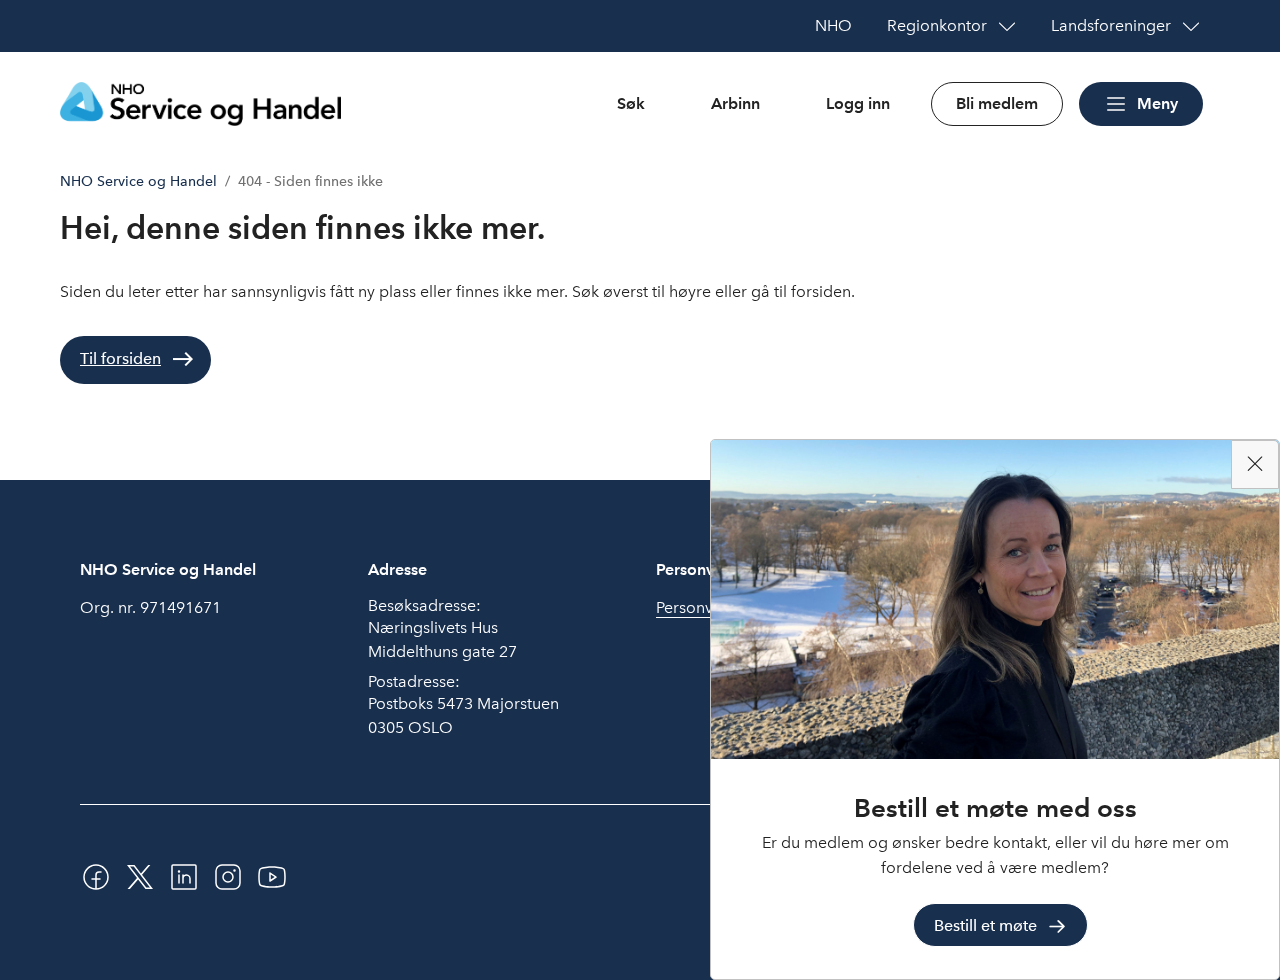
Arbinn (735, 103)
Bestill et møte (985, 924)
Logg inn (858, 103)
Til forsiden (120, 358)
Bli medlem (997, 103)
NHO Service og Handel (138, 181)
